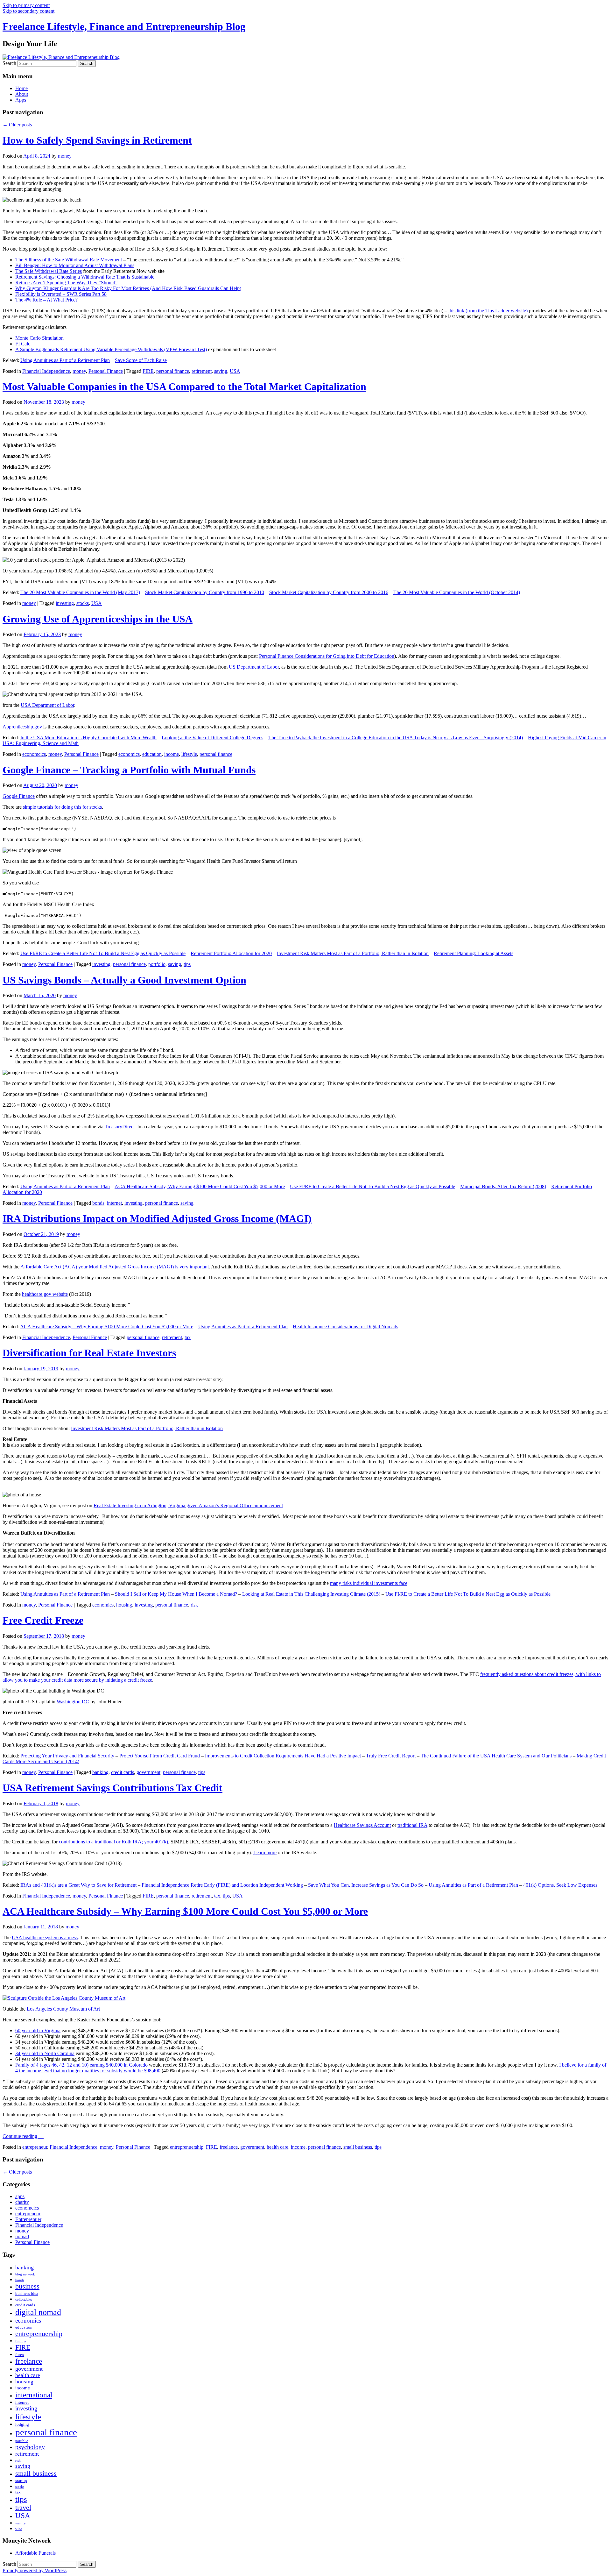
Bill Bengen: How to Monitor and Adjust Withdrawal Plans (75, 265)
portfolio (157, 964)
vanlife (20, 2523)
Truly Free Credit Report (391, 1756)
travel (23, 2508)
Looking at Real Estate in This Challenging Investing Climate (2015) (311, 1594)
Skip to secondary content (28, 11)
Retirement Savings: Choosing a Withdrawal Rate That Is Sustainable (85, 277)
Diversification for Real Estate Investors (89, 1353)
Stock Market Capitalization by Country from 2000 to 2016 (329, 592)
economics (129, 754)
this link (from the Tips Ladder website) (488, 311)
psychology (30, 2447)
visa (19, 2529)
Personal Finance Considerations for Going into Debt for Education (327, 656)
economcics (34, 754)
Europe (21, 2341)
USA (235, 371)
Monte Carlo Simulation (39, 338)
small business (358, 2147)
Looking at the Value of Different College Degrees (212, 738)
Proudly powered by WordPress (35, 2570)
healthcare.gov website (45, 1294)
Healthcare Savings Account (362, 1825)
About (22, 94)
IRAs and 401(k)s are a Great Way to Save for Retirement (78, 1885)
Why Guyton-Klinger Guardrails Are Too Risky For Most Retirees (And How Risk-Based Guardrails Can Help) (128, 288)
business (27, 2286)
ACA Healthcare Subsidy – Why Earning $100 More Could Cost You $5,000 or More (107, 1327)
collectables (24, 2299)
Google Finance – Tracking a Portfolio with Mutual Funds (129, 770)
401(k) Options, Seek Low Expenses (560, 1885)
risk (194, 1605)
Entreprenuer (28, 2219)
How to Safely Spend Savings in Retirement (97, 140)
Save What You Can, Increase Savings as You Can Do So (366, 1885)
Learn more (265, 1852)
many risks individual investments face (369, 1583)
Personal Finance (106, 371)
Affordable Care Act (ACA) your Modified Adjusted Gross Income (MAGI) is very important (115, 1267)
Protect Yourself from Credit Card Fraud (160, 1756)
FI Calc (23, 344)
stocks (83, 603)
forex (20, 2355)
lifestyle (189, 754)
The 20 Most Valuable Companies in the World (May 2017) (80, 592)
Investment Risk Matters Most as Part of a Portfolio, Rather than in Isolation (353, 953)
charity (22, 2202)
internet (114, 1203)
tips (187, 964)
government (148, 1772)
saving (221, 371)
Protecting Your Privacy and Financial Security (67, 1756)
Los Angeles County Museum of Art (63, 2009)
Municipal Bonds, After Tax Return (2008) (503, 1186)
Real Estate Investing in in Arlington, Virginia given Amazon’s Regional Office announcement (188, 1505)
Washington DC (73, 1702)
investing (65, 603)
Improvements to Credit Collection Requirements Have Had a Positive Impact (283, 1756)
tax (188, 1337)
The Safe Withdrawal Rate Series (49, 271)
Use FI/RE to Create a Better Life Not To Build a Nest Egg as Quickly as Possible (103, 953)
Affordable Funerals (35, 2553)
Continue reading (23, 2136)
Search (9, 63)
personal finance (173, 371)
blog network (25, 2274)
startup (21, 2481)
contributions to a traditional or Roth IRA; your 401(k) (113, 1842)
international (34, 2395)
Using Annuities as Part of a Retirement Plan (65, 360)
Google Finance (19, 796)
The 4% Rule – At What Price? (46, 300)
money (65, 156)
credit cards (123, 1772)
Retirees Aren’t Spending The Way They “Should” (66, 283)
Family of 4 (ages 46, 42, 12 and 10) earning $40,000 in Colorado (81, 2065)
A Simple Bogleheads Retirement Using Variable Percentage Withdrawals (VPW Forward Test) (111, 349)
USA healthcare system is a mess (45, 1937)
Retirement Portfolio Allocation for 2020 (231, 953)
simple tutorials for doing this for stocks (62, 807)
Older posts (17, 125)
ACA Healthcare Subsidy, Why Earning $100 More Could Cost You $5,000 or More (200, 1186)
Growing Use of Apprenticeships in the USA (98, 619)
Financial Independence (46, 371)
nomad (22, 2236)
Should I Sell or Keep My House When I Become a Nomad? (176, 1594)
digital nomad (38, 2312)
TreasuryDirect (120, 1127)
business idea (27, 2293)
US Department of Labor (254, 667)
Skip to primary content (26, 5)
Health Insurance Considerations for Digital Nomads (345, 1327)
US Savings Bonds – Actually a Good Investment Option (124, 980)
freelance (229, 2147)
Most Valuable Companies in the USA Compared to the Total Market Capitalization (184, 387)
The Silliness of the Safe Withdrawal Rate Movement (69, 260)
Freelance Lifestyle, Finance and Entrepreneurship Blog (124, 26)
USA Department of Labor (47, 705)
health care (277, 2147)
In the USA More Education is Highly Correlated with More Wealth (88, 738)
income (172, 754)
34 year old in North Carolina (45, 2053)
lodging (22, 2424)
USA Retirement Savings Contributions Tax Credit (112, 1788)
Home (21, 88)
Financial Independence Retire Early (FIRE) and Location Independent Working (222, 1885)
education (152, 754)
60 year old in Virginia (38, 2030)
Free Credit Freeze (43, 1620)
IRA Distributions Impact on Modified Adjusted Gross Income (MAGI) (157, 1218)
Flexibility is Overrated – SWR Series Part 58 (61, 294)
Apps (21, 100)
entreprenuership (187, 2147)
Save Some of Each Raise (141, 360)
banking (100, 1772)
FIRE (148, 371)
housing (124, 1605)
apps (20, 2196)
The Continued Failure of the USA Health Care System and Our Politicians (496, 1756)
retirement (202, 371)
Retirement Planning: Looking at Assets (474, 953)
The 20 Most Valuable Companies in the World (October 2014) (457, 592)
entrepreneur (35, 2147)
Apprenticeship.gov (22, 727)
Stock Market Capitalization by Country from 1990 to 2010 (205, 592)
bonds (98, 1203)
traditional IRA (412, 1825)
